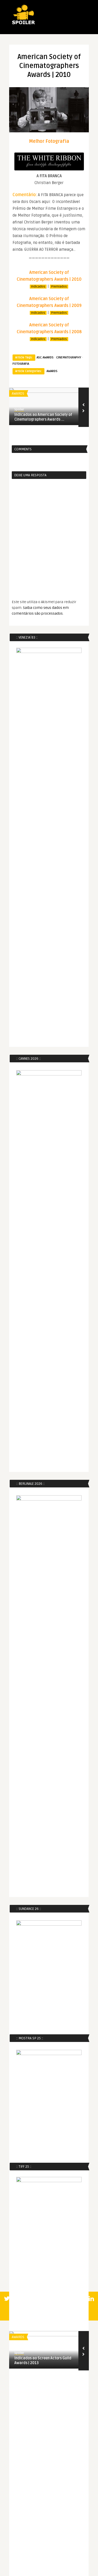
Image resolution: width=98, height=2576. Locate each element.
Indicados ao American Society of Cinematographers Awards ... (43, 417)
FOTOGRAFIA (21, 364)
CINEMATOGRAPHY (69, 357)
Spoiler (19, 409)
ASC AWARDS (45, 357)
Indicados (38, 287)
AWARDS (52, 371)
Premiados (59, 287)
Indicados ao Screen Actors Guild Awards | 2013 (43, 2361)
